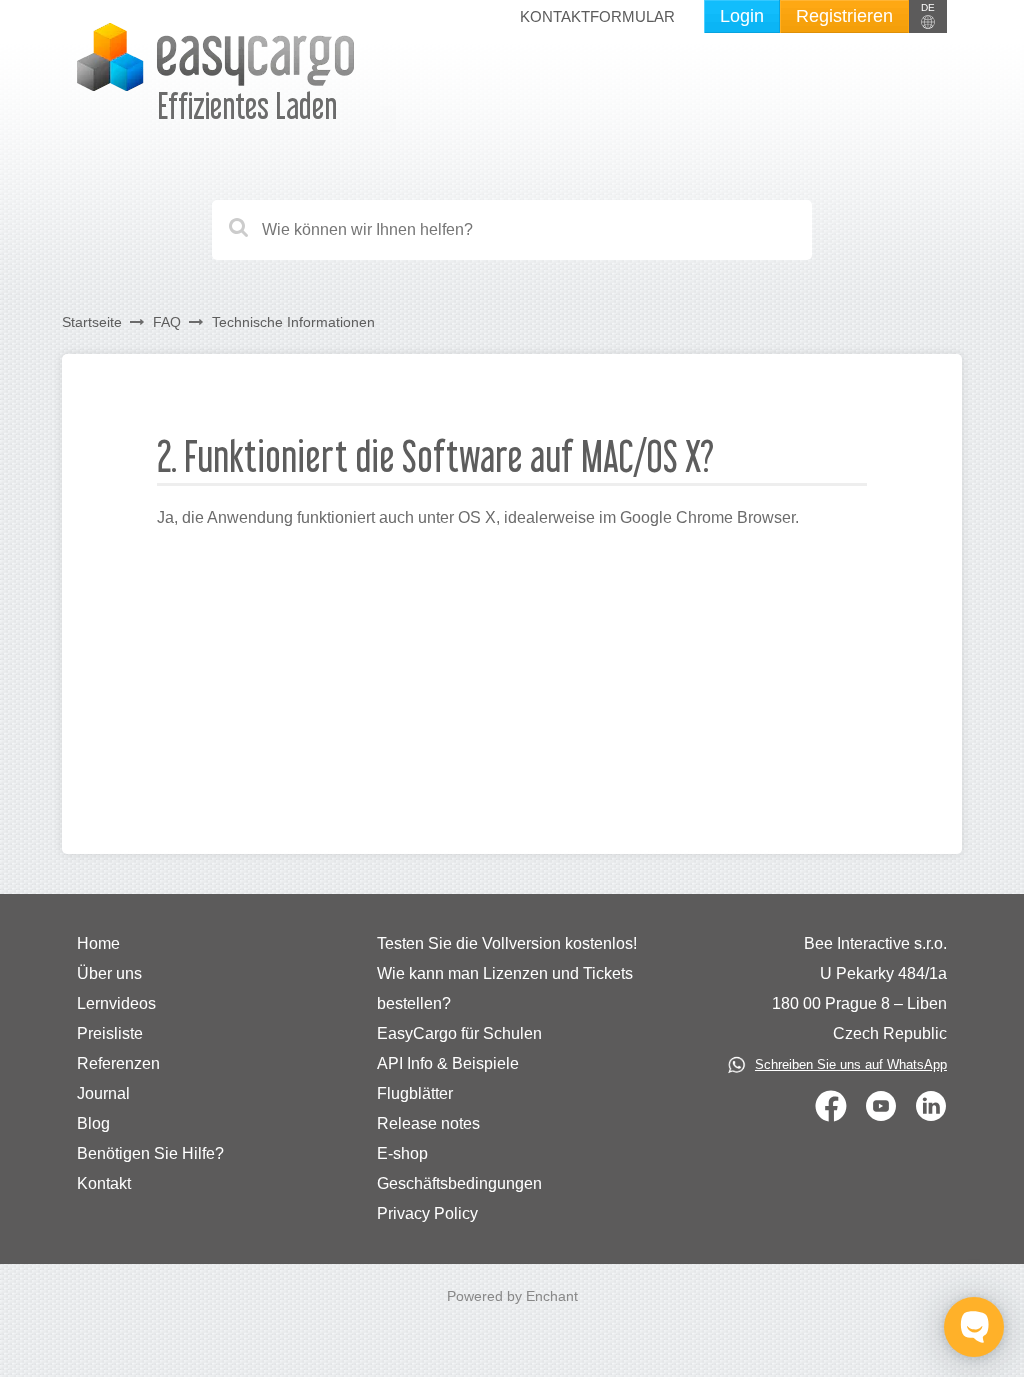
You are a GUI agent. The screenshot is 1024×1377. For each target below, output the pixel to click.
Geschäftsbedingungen (459, 1183)
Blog (93, 1123)
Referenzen (118, 1063)
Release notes (428, 1123)
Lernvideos (116, 1003)
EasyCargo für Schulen (459, 1033)
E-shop (402, 1153)
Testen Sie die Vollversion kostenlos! (507, 943)
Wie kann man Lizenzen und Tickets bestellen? (505, 988)
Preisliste (110, 1033)
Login (742, 16)
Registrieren (844, 16)
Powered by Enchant (512, 1296)
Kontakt (104, 1183)
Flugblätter (415, 1093)
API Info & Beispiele (448, 1063)
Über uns (109, 973)
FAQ (167, 322)
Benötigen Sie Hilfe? (150, 1153)
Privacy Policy (427, 1213)
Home (98, 943)
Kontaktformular (597, 16)
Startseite (92, 322)
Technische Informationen (293, 322)
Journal (103, 1093)
